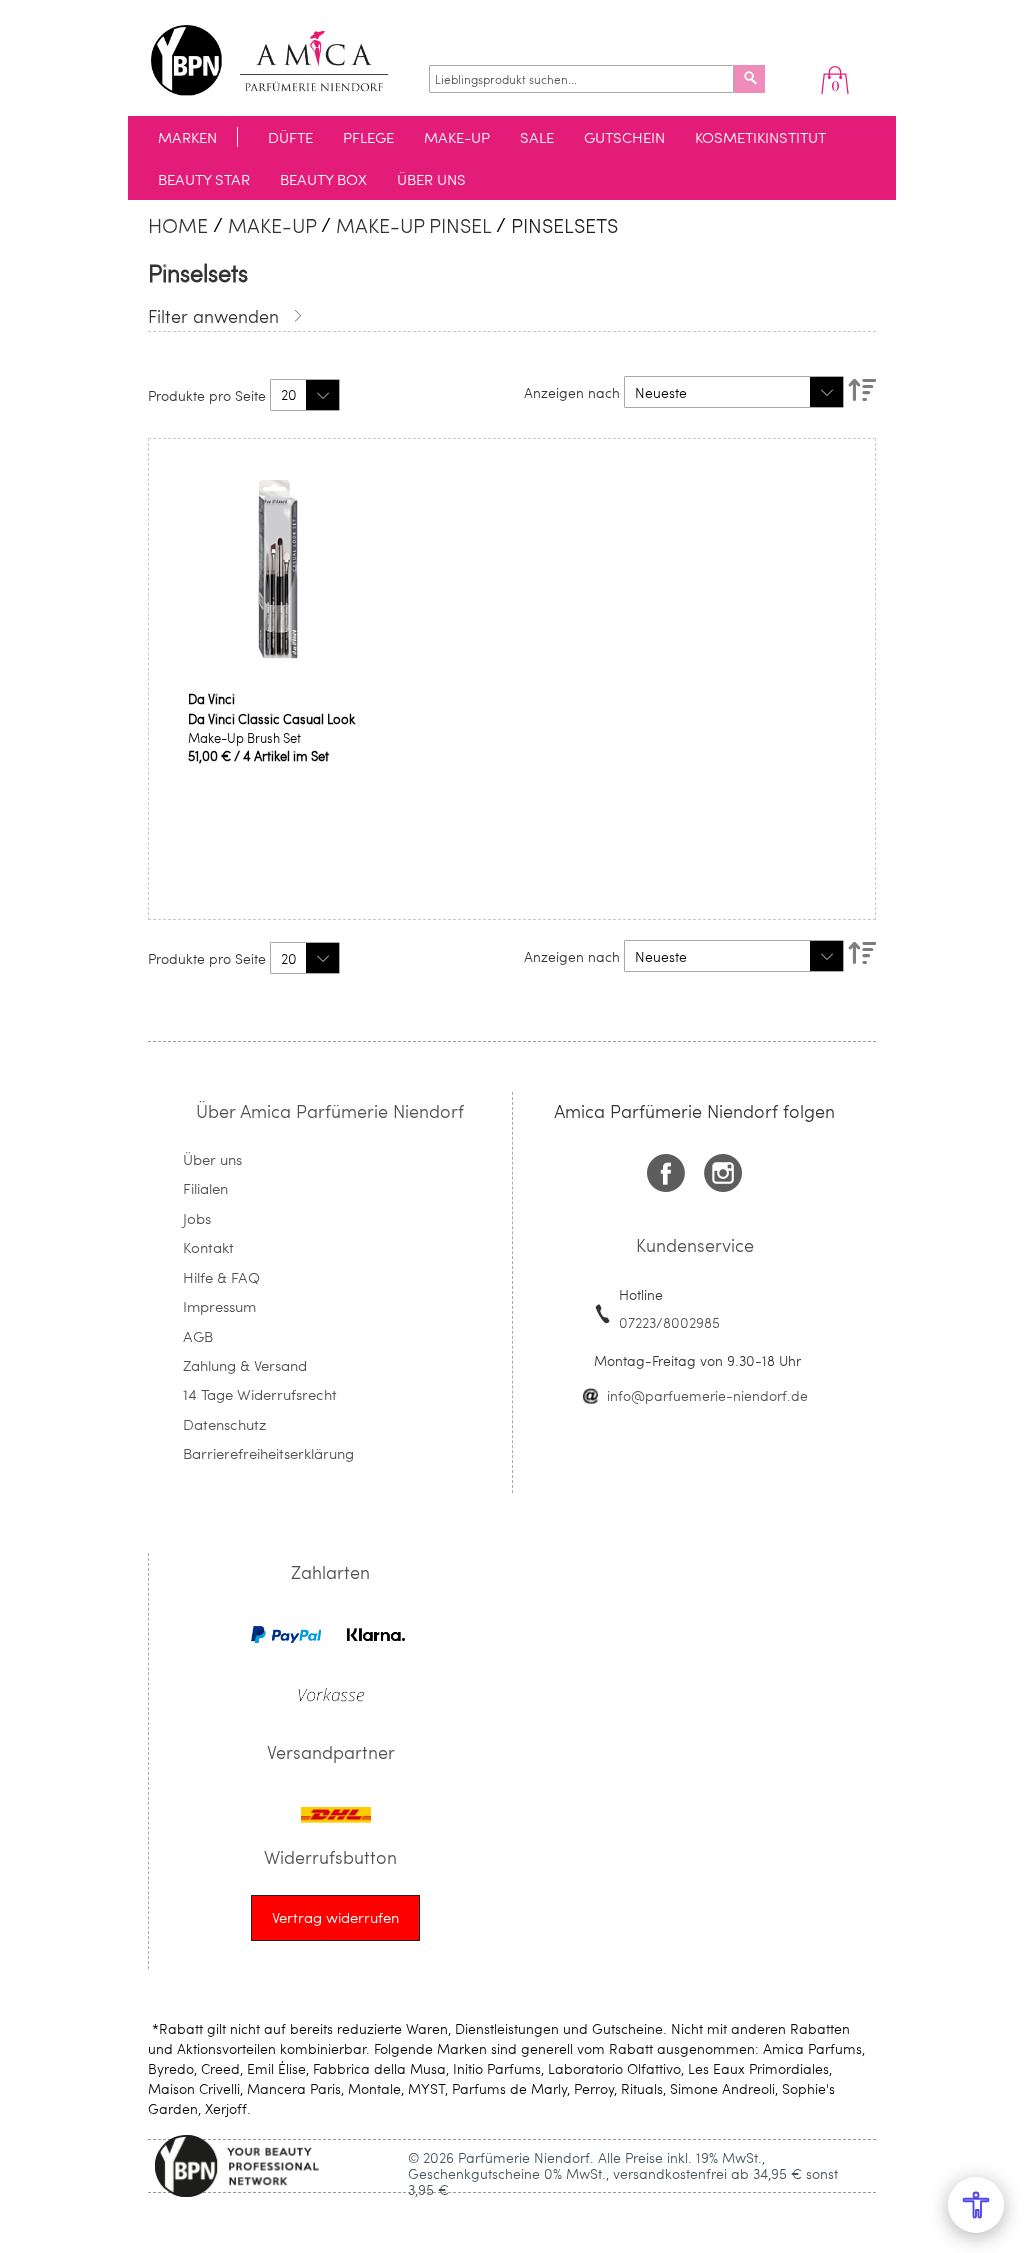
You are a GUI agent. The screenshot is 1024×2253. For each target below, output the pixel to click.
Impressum (219, 1306)
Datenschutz (224, 1424)
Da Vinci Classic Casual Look (271, 719)
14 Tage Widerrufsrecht (260, 1394)
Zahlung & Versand (245, 1365)
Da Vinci (211, 699)
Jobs (197, 1218)
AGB (198, 1336)
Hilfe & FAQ (221, 1277)
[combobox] (581, 79)
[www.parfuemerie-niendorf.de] (284, 60)
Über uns (212, 1159)
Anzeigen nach (572, 392)
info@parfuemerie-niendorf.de (707, 1395)
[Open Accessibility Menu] (976, 2205)
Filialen (205, 1188)
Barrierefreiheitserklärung (268, 1453)
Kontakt (208, 1247)
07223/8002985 (669, 1322)
